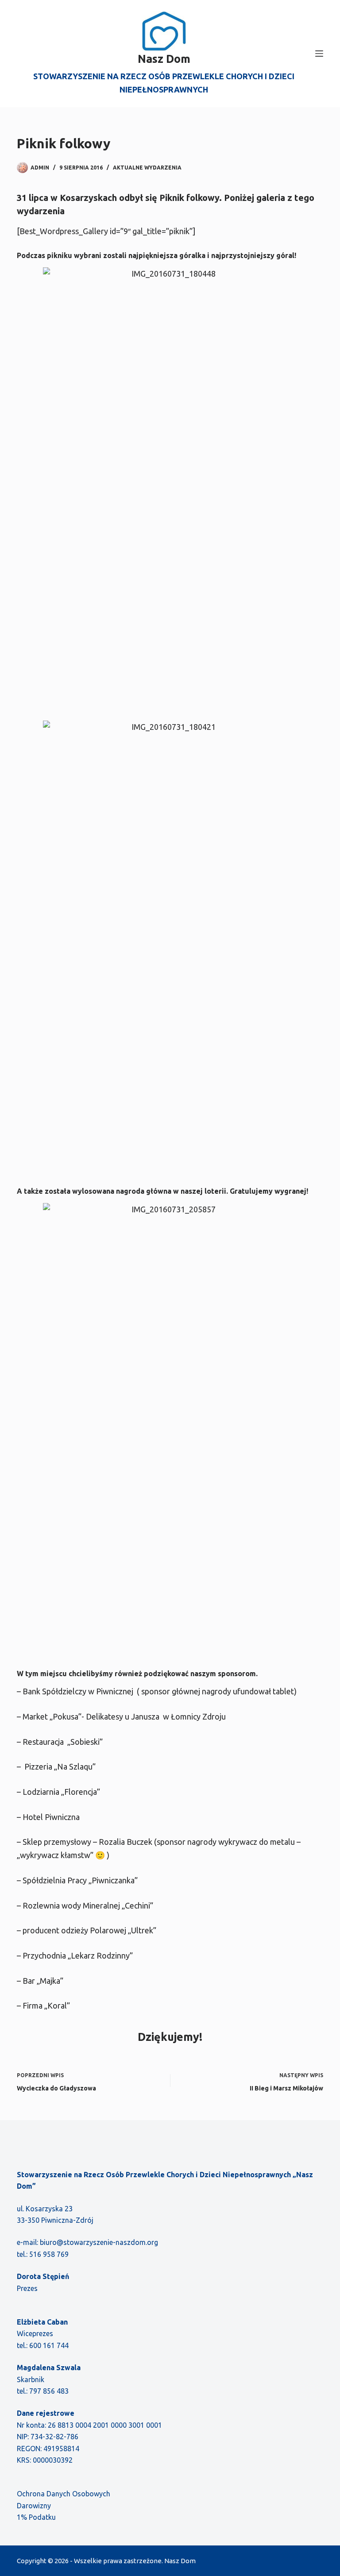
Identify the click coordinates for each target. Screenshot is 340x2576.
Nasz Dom (164, 59)
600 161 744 (49, 2345)
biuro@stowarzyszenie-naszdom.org (99, 2242)
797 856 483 (49, 2391)
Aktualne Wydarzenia (147, 168)
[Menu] (319, 54)
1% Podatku (36, 2517)
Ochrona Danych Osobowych (64, 2494)
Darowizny (34, 2506)
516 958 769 (49, 2254)
